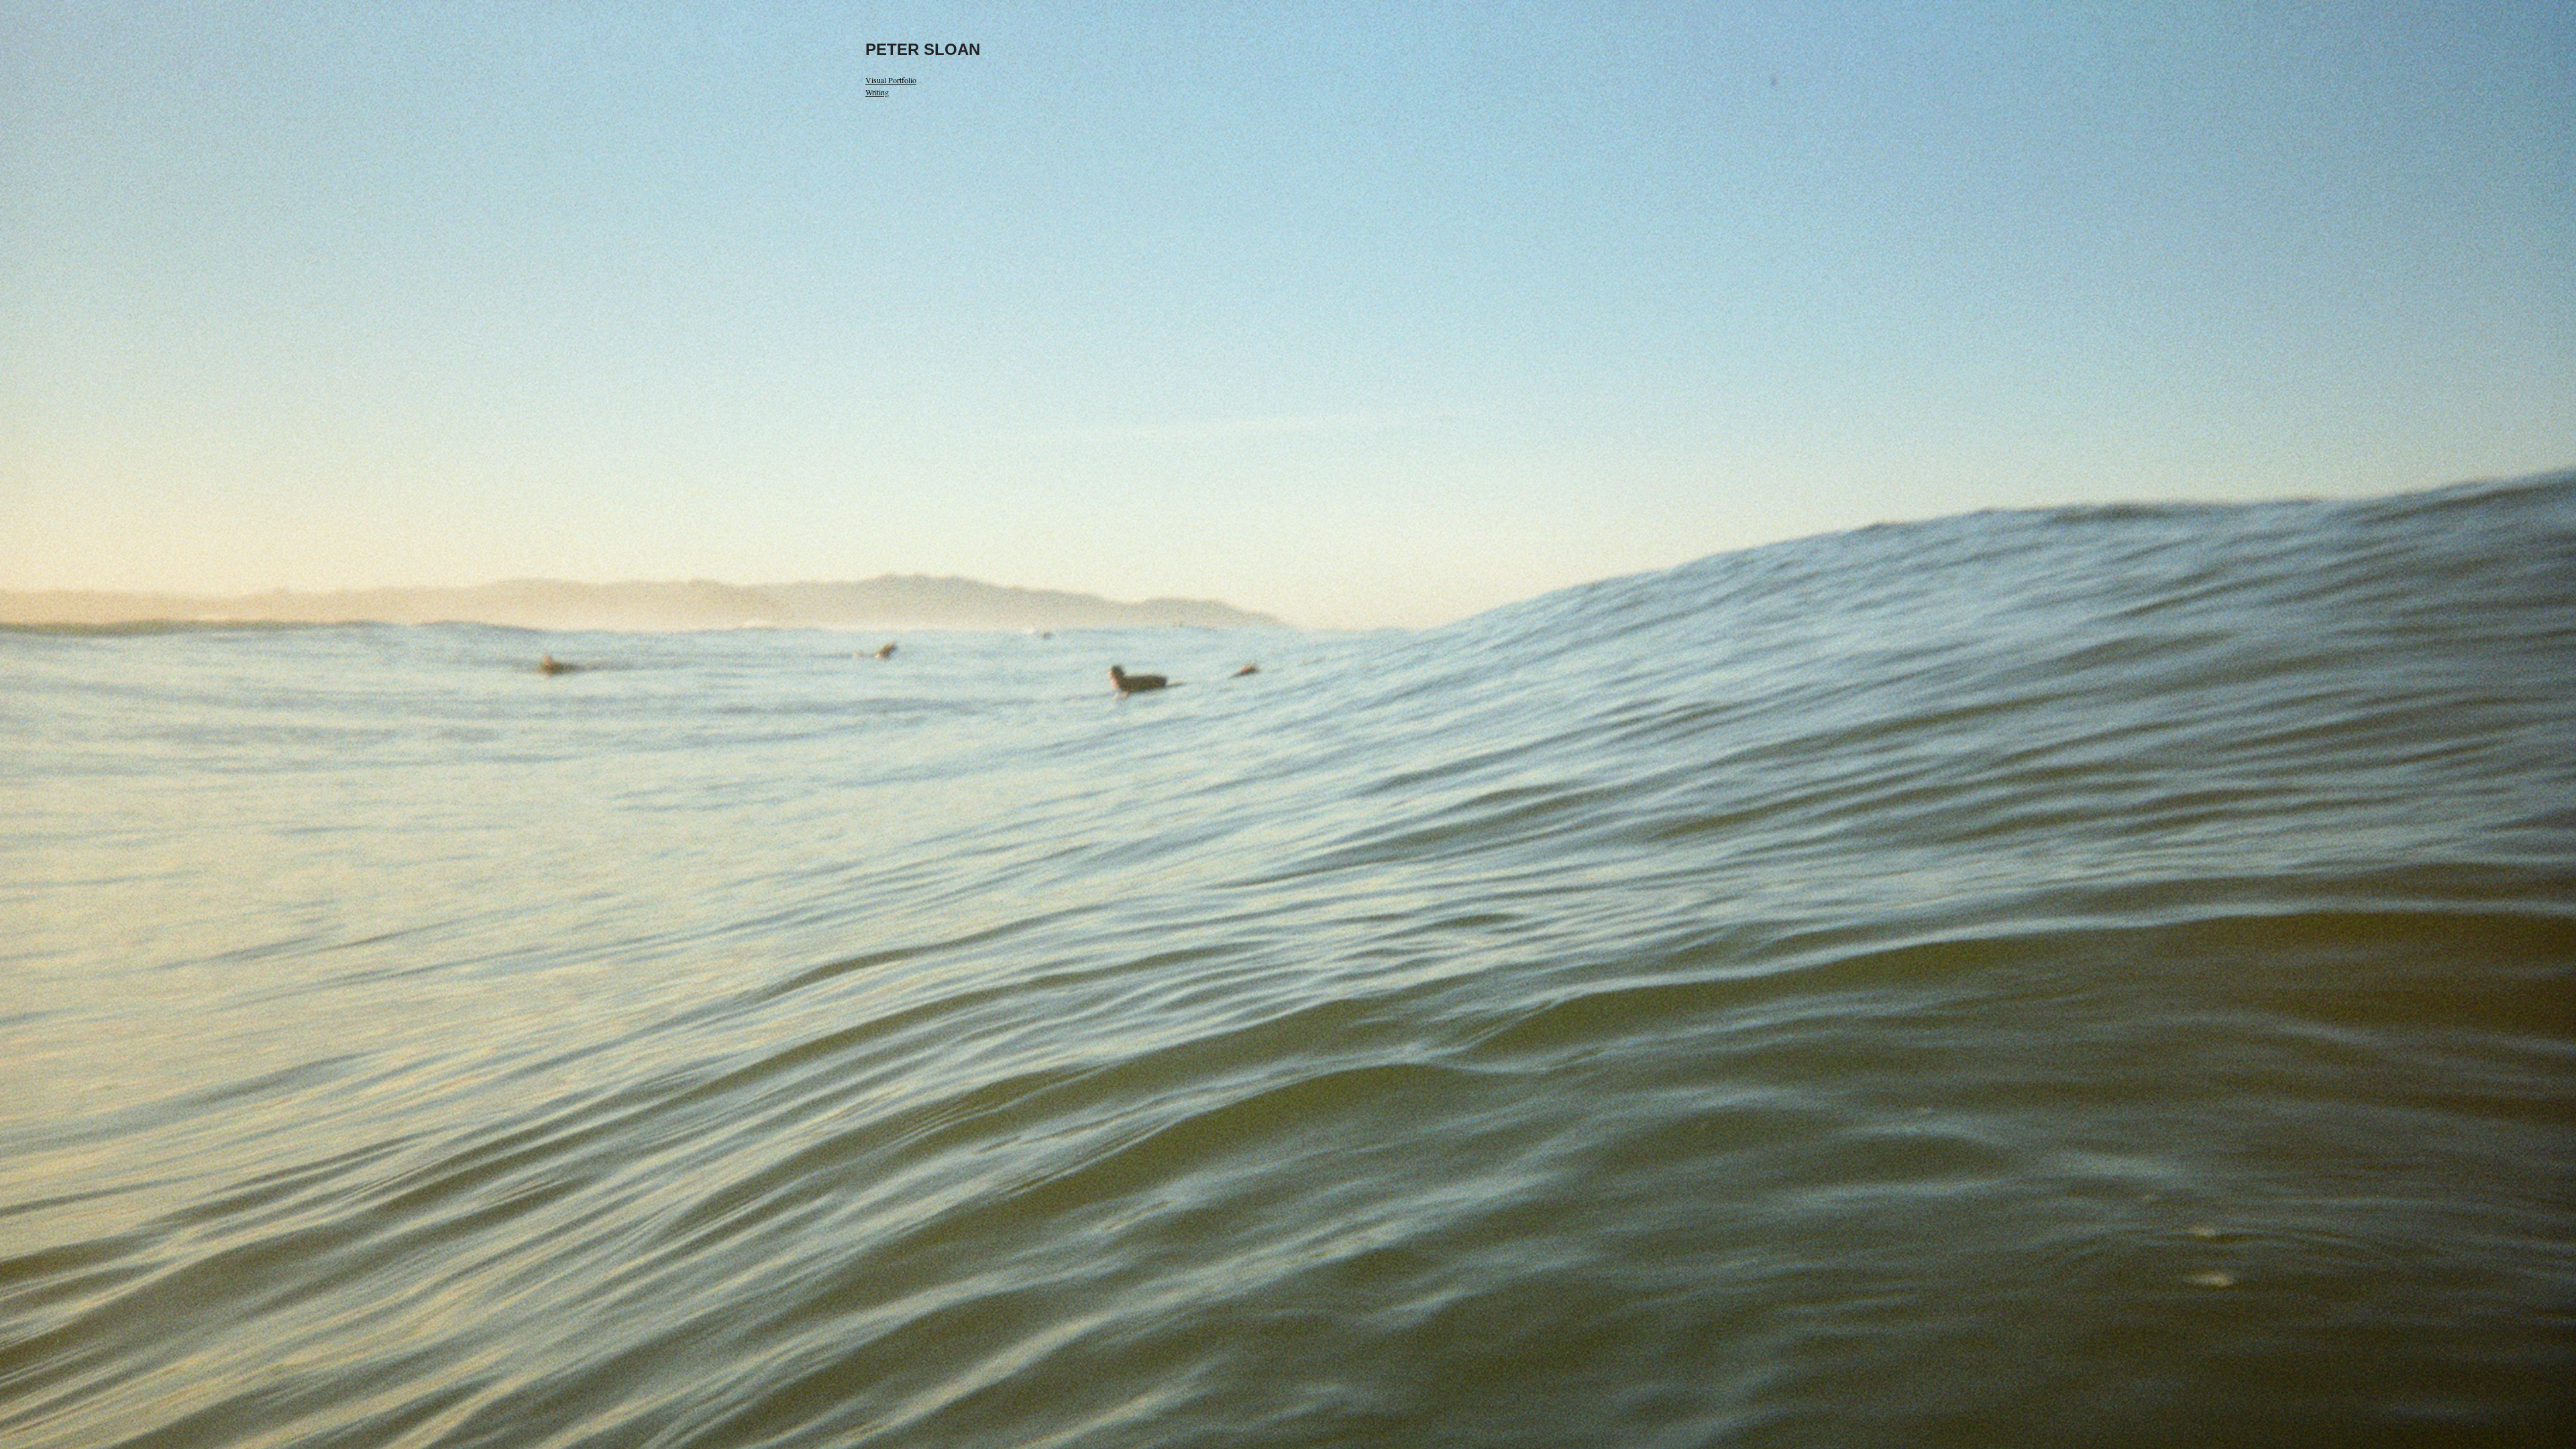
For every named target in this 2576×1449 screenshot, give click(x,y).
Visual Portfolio (891, 80)
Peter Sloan (923, 49)
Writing (877, 92)
